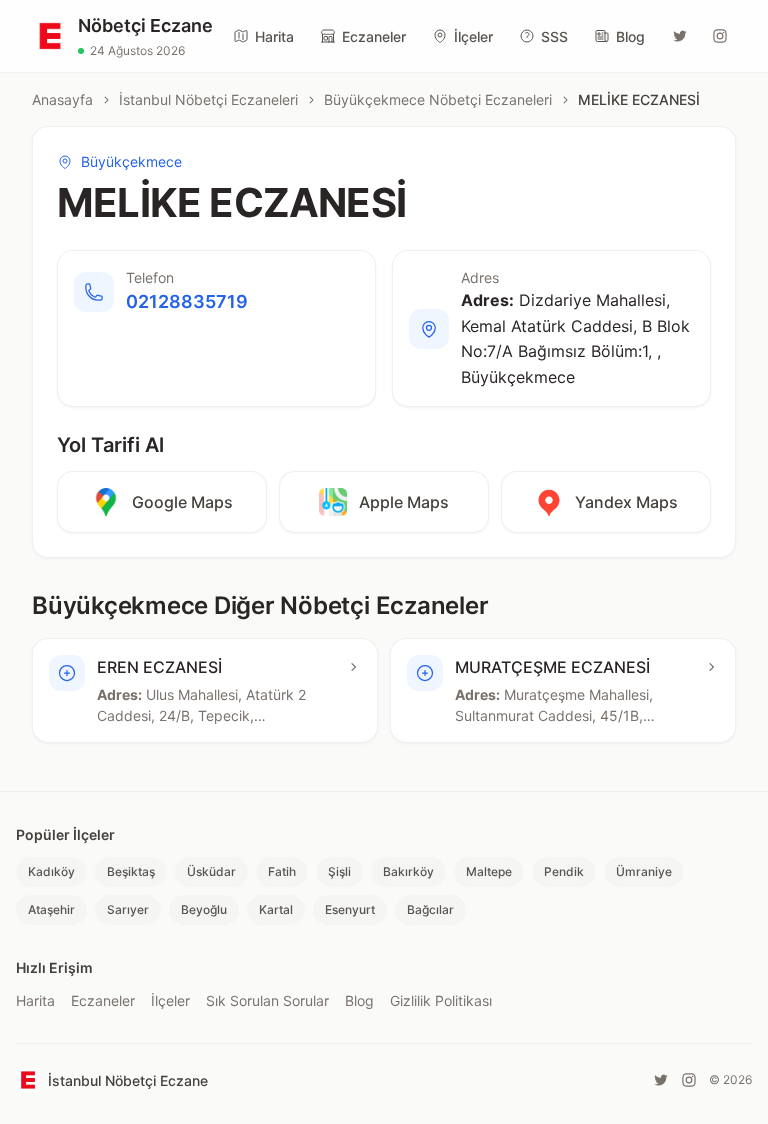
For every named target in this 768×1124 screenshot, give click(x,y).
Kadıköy (51, 871)
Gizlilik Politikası (441, 1000)
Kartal (276, 909)
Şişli (339, 871)
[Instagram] (720, 36)
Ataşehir (51, 909)
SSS (554, 36)
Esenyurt (350, 909)
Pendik (564, 871)
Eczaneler (374, 36)
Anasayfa (62, 99)
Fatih (282, 871)
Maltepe (489, 871)
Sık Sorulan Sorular (267, 1000)
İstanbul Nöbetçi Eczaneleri (208, 99)
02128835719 (187, 301)
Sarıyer (128, 909)
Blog (630, 36)
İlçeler (473, 36)
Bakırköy (408, 871)
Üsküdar (211, 871)
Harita (274, 36)
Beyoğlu (204, 909)
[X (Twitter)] (680, 36)
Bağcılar (430, 909)
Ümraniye (644, 871)
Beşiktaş (131, 871)
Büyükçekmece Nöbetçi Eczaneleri (438, 99)
